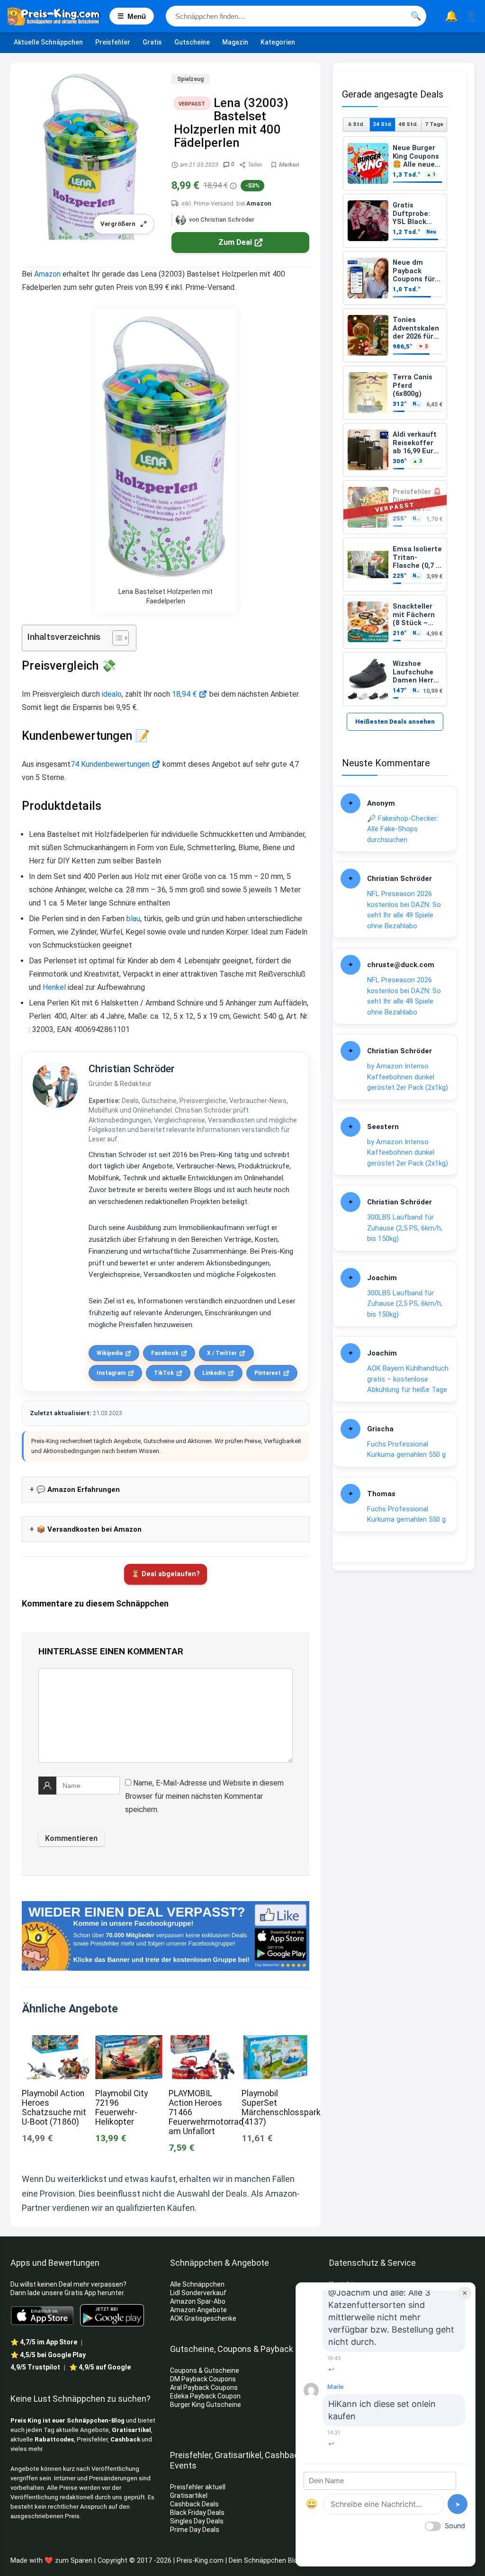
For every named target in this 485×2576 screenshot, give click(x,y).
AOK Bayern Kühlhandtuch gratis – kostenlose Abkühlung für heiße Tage (408, 1379)
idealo (112, 694)
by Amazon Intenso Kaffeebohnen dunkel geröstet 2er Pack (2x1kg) (408, 1077)
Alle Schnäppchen (197, 2284)
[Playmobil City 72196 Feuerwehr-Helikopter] (129, 2042)
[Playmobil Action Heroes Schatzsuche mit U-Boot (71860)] (55, 2042)
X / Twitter (222, 1353)
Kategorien (278, 42)
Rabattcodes (54, 2439)
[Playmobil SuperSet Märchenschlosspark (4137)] (275, 2042)
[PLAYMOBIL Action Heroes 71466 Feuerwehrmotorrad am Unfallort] (202, 2042)
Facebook (165, 1353)
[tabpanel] (395, 421)
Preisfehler (113, 42)
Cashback (125, 2439)
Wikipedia (110, 1353)
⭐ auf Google (100, 2367)
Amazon (259, 203)
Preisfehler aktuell (198, 2487)
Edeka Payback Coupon (205, 2396)
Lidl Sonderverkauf (198, 2293)
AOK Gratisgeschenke (203, 2318)
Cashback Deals (194, 2504)
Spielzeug (190, 79)
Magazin (235, 42)
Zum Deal (235, 242)
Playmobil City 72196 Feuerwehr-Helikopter (121, 2108)
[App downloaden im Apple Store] (42, 2315)
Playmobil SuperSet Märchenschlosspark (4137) (281, 2108)
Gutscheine (192, 42)
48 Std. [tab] (408, 124)
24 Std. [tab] (382, 124)
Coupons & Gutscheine (205, 2370)
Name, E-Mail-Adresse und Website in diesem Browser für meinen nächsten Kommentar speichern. (204, 1796)
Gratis (152, 42)
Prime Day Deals (195, 2530)
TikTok (164, 1373)
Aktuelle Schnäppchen (48, 42)
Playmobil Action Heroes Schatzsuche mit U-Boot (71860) (54, 2108)
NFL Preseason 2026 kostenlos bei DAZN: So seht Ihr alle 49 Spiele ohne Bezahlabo (404, 910)
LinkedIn (214, 1373)
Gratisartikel (131, 2430)
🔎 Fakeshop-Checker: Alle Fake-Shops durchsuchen (403, 829)
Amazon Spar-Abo (198, 2301)
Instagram (111, 1373)
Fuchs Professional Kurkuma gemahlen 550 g (406, 1450)
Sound (455, 2526)
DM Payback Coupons (203, 2379)
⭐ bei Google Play (48, 2355)
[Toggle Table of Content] (116, 638)
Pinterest (268, 1373)
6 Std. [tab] (356, 124)
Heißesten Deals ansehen (395, 722)
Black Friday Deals (197, 2513)
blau (133, 919)
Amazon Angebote (198, 2310)
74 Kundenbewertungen (110, 764)
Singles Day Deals (197, 2521)
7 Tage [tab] (434, 124)
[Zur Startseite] (58, 16)
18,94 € (184, 694)
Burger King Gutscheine (206, 2405)
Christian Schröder (132, 1069)
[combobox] (296, 16)
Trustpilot (35, 2367)
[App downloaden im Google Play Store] (112, 2315)
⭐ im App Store (44, 2342)
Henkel (54, 987)
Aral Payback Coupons (204, 2388)
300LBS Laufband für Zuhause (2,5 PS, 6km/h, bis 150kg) (405, 1228)
